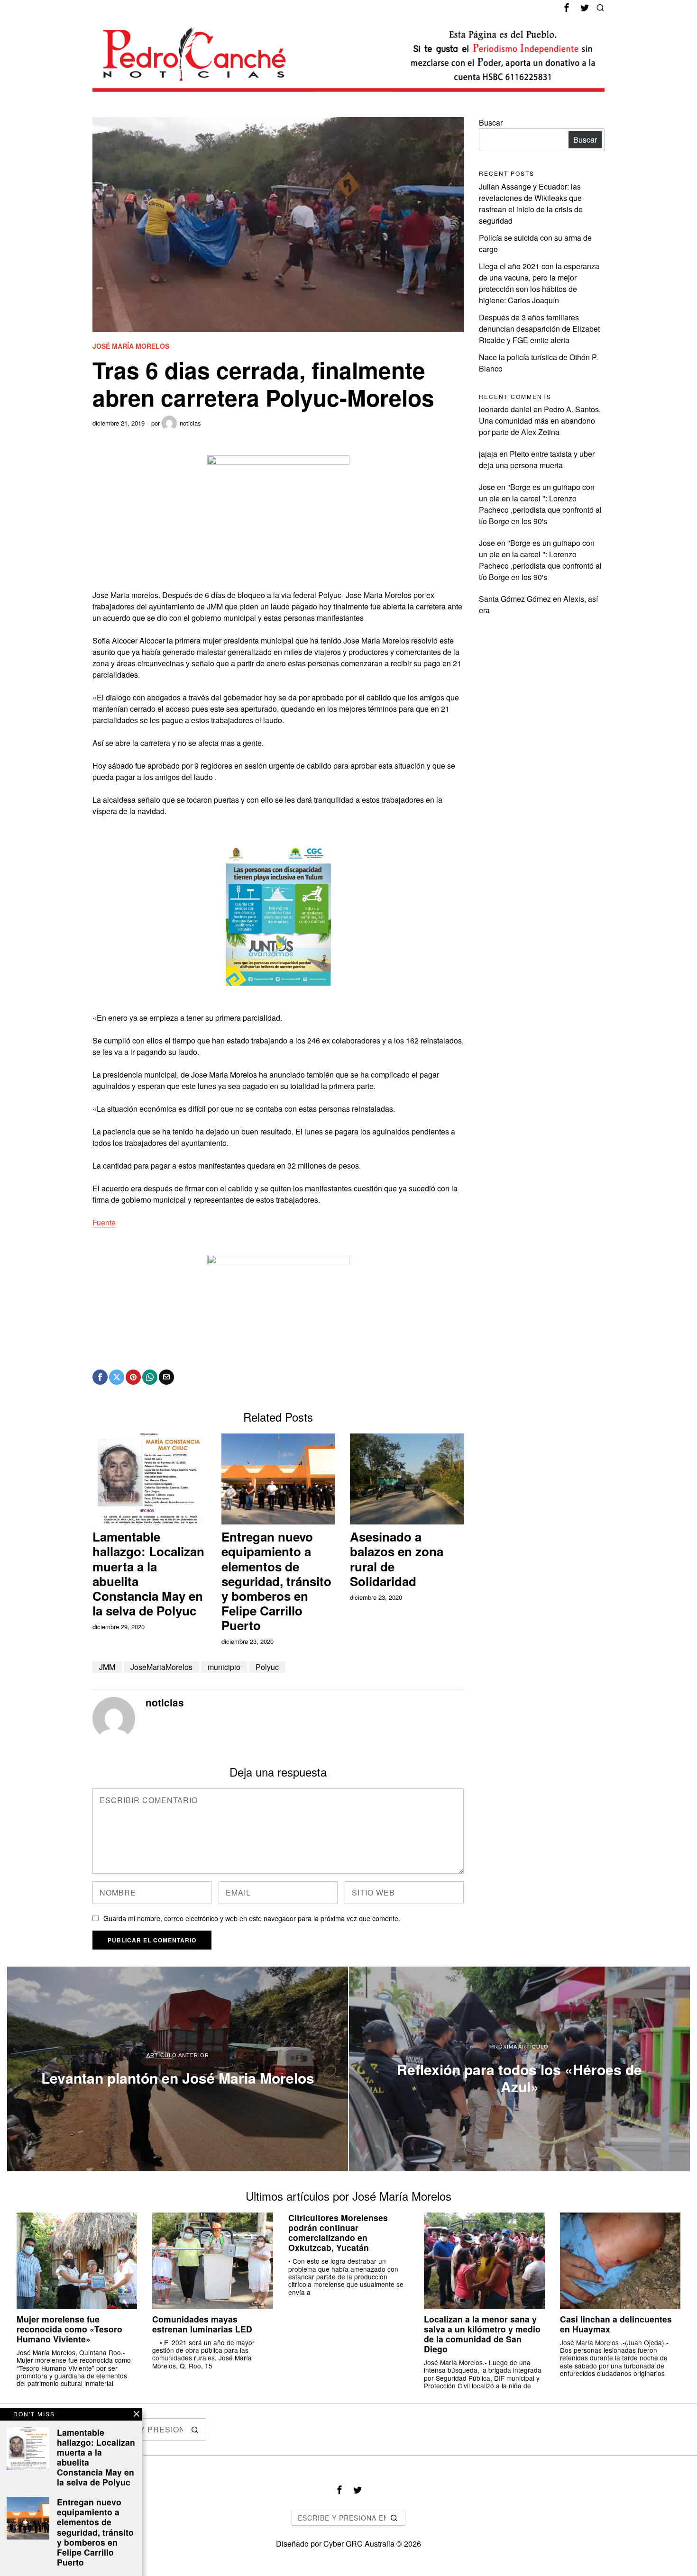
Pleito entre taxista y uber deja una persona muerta (537, 459)
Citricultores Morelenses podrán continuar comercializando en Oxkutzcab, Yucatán (338, 2232)
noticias (190, 423)
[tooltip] (567, 8)
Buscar (491, 122)
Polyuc (267, 1667)
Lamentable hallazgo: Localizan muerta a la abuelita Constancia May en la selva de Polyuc (148, 1574)
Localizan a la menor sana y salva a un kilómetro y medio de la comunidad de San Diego (482, 2334)
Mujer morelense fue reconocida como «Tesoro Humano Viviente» (69, 2329)
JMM (107, 1667)
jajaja (488, 454)
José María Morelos (131, 346)
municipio (224, 1667)
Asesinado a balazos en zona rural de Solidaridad (397, 1559)
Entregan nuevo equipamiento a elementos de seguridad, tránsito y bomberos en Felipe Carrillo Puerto (276, 1581)
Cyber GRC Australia (359, 2544)
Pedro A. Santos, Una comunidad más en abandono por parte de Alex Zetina (540, 421)
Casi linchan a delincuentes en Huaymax (616, 2324)
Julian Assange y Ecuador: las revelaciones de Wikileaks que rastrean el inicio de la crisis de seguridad (531, 204)
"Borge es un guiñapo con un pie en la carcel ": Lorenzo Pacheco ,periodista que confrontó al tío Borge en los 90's (540, 504)
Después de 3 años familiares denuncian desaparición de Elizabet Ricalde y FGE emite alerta (539, 329)
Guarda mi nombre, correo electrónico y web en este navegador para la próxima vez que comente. (252, 1918)
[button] (195, 2430)
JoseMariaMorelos (161, 1667)
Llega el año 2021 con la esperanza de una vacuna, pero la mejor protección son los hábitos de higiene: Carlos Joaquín (539, 283)
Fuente (104, 1222)
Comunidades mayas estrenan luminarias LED (202, 2324)
